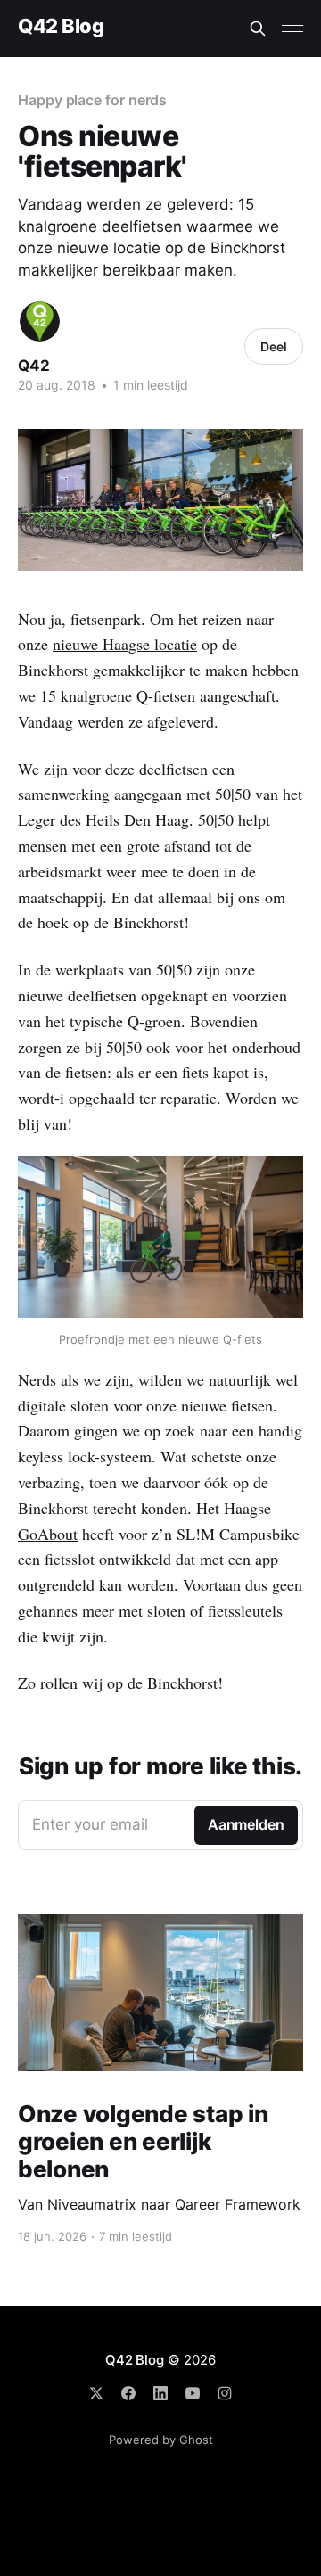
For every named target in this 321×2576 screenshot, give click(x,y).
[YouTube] (193, 2393)
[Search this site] (258, 29)
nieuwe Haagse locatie (125, 644)
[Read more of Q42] (40, 321)
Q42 (34, 366)
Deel (274, 346)
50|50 (216, 819)
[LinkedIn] (160, 2393)
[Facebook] (128, 2393)
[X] (96, 2393)
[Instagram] (225, 2393)
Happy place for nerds (92, 100)
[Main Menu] (292, 29)
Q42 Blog (61, 26)
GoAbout (48, 1534)
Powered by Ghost (161, 2440)
